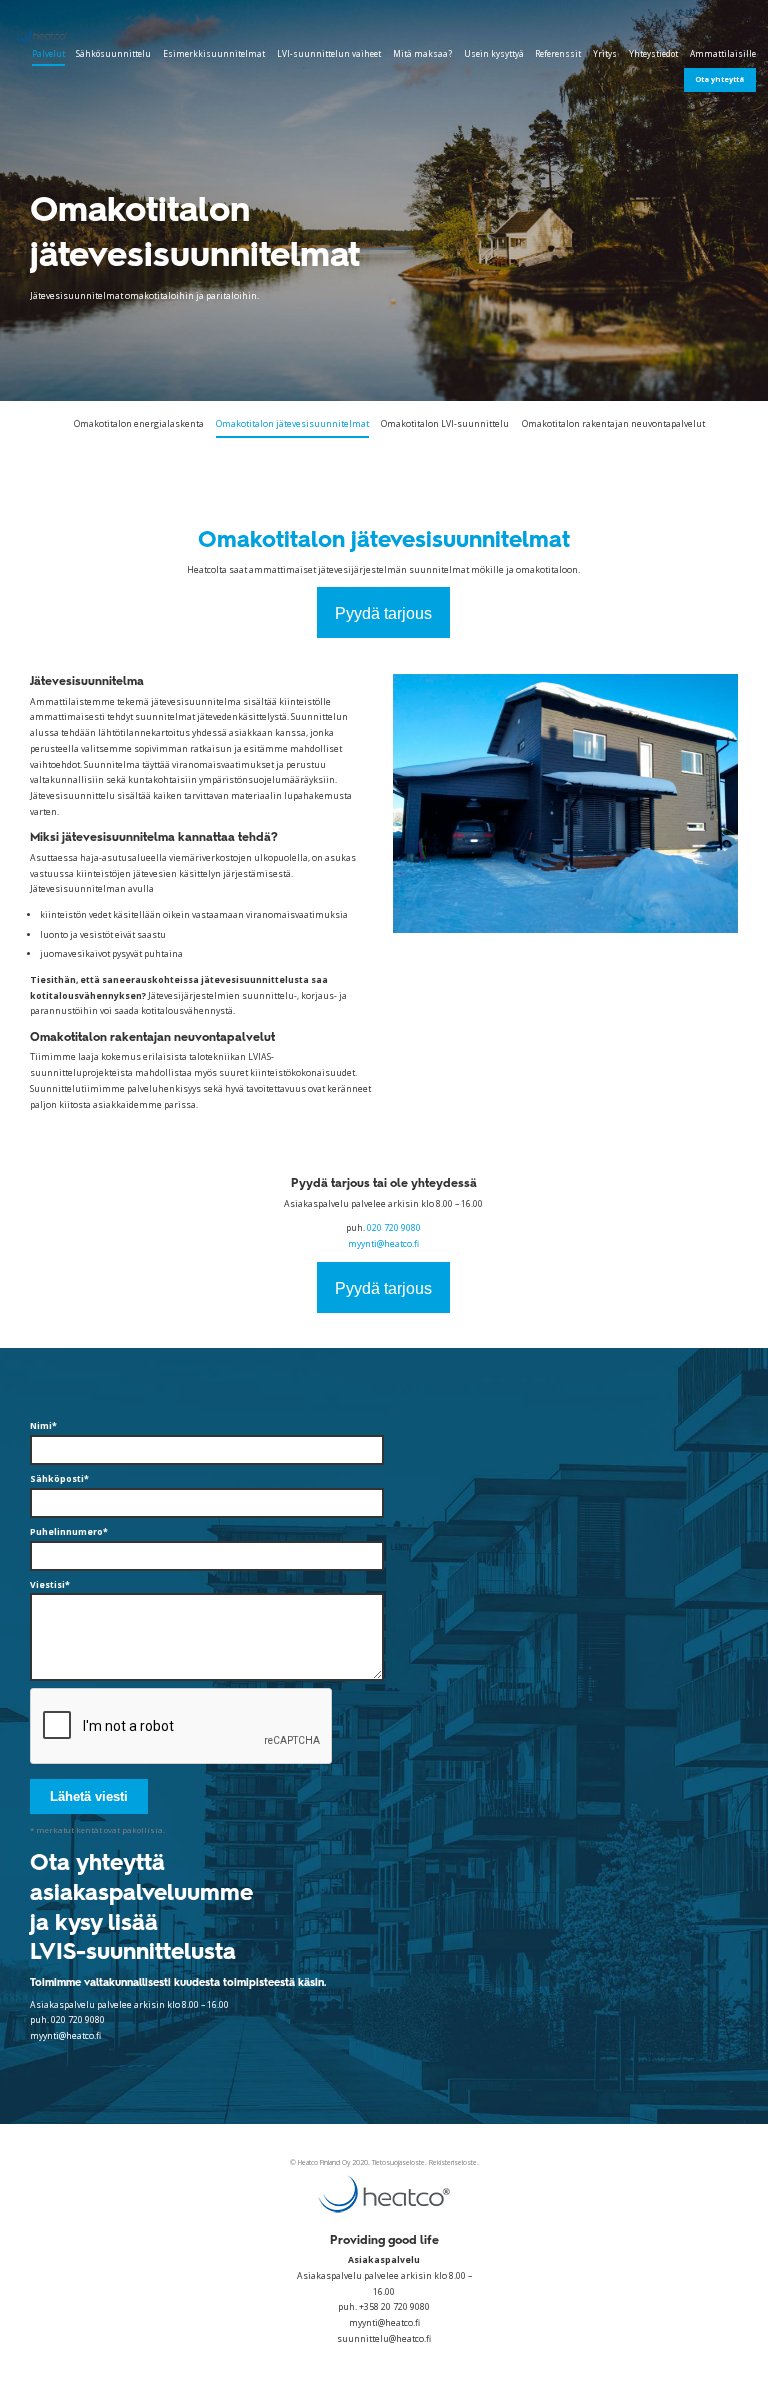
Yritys (605, 53)
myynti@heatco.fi (383, 1244)
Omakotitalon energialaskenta (139, 424)
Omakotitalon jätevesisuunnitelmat (292, 424)
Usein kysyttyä (494, 53)
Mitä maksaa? (422, 53)
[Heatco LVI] (53, 34)
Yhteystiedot (653, 53)
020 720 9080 (394, 1228)
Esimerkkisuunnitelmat (214, 53)
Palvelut (48, 53)
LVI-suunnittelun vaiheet (329, 53)
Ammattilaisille (723, 53)
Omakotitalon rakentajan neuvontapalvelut (613, 424)
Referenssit (558, 53)
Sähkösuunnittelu (113, 53)
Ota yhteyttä (719, 79)
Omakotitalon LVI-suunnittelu (445, 424)
